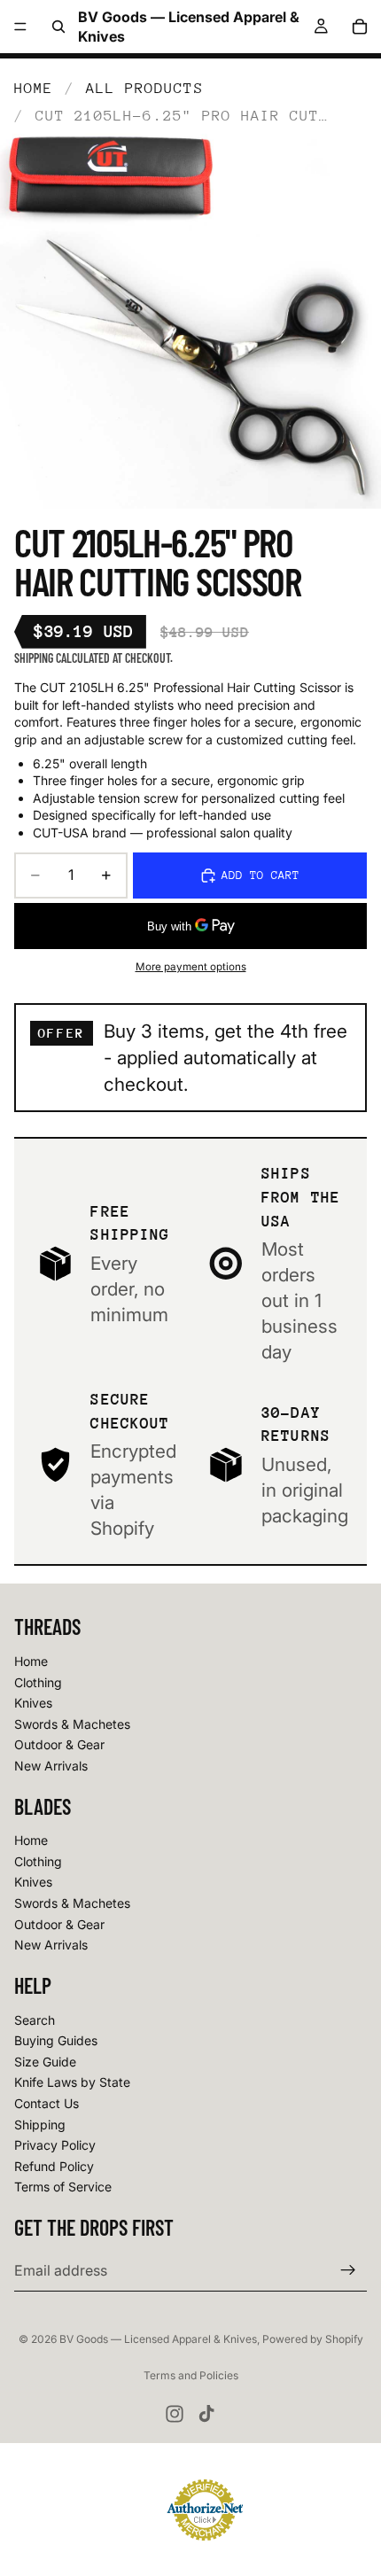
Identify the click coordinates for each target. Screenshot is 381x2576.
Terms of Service (63, 2187)
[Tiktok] (206, 2414)
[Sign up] (348, 2270)
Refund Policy (54, 2166)
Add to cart (260, 875)
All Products (145, 88)
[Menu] (20, 27)
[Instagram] (175, 2414)
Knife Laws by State (72, 2082)
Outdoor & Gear (59, 1744)
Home (34, 88)
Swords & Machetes (72, 1724)
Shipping (40, 2125)
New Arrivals (51, 1766)
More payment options (191, 967)
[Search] (58, 27)
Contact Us (47, 2103)
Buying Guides (56, 2040)
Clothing (38, 1682)
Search (35, 2020)
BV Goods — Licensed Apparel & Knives (158, 2339)
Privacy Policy (55, 2145)
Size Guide (45, 2062)
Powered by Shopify (313, 2339)
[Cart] (360, 27)
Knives (33, 1703)
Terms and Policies (191, 2375)
